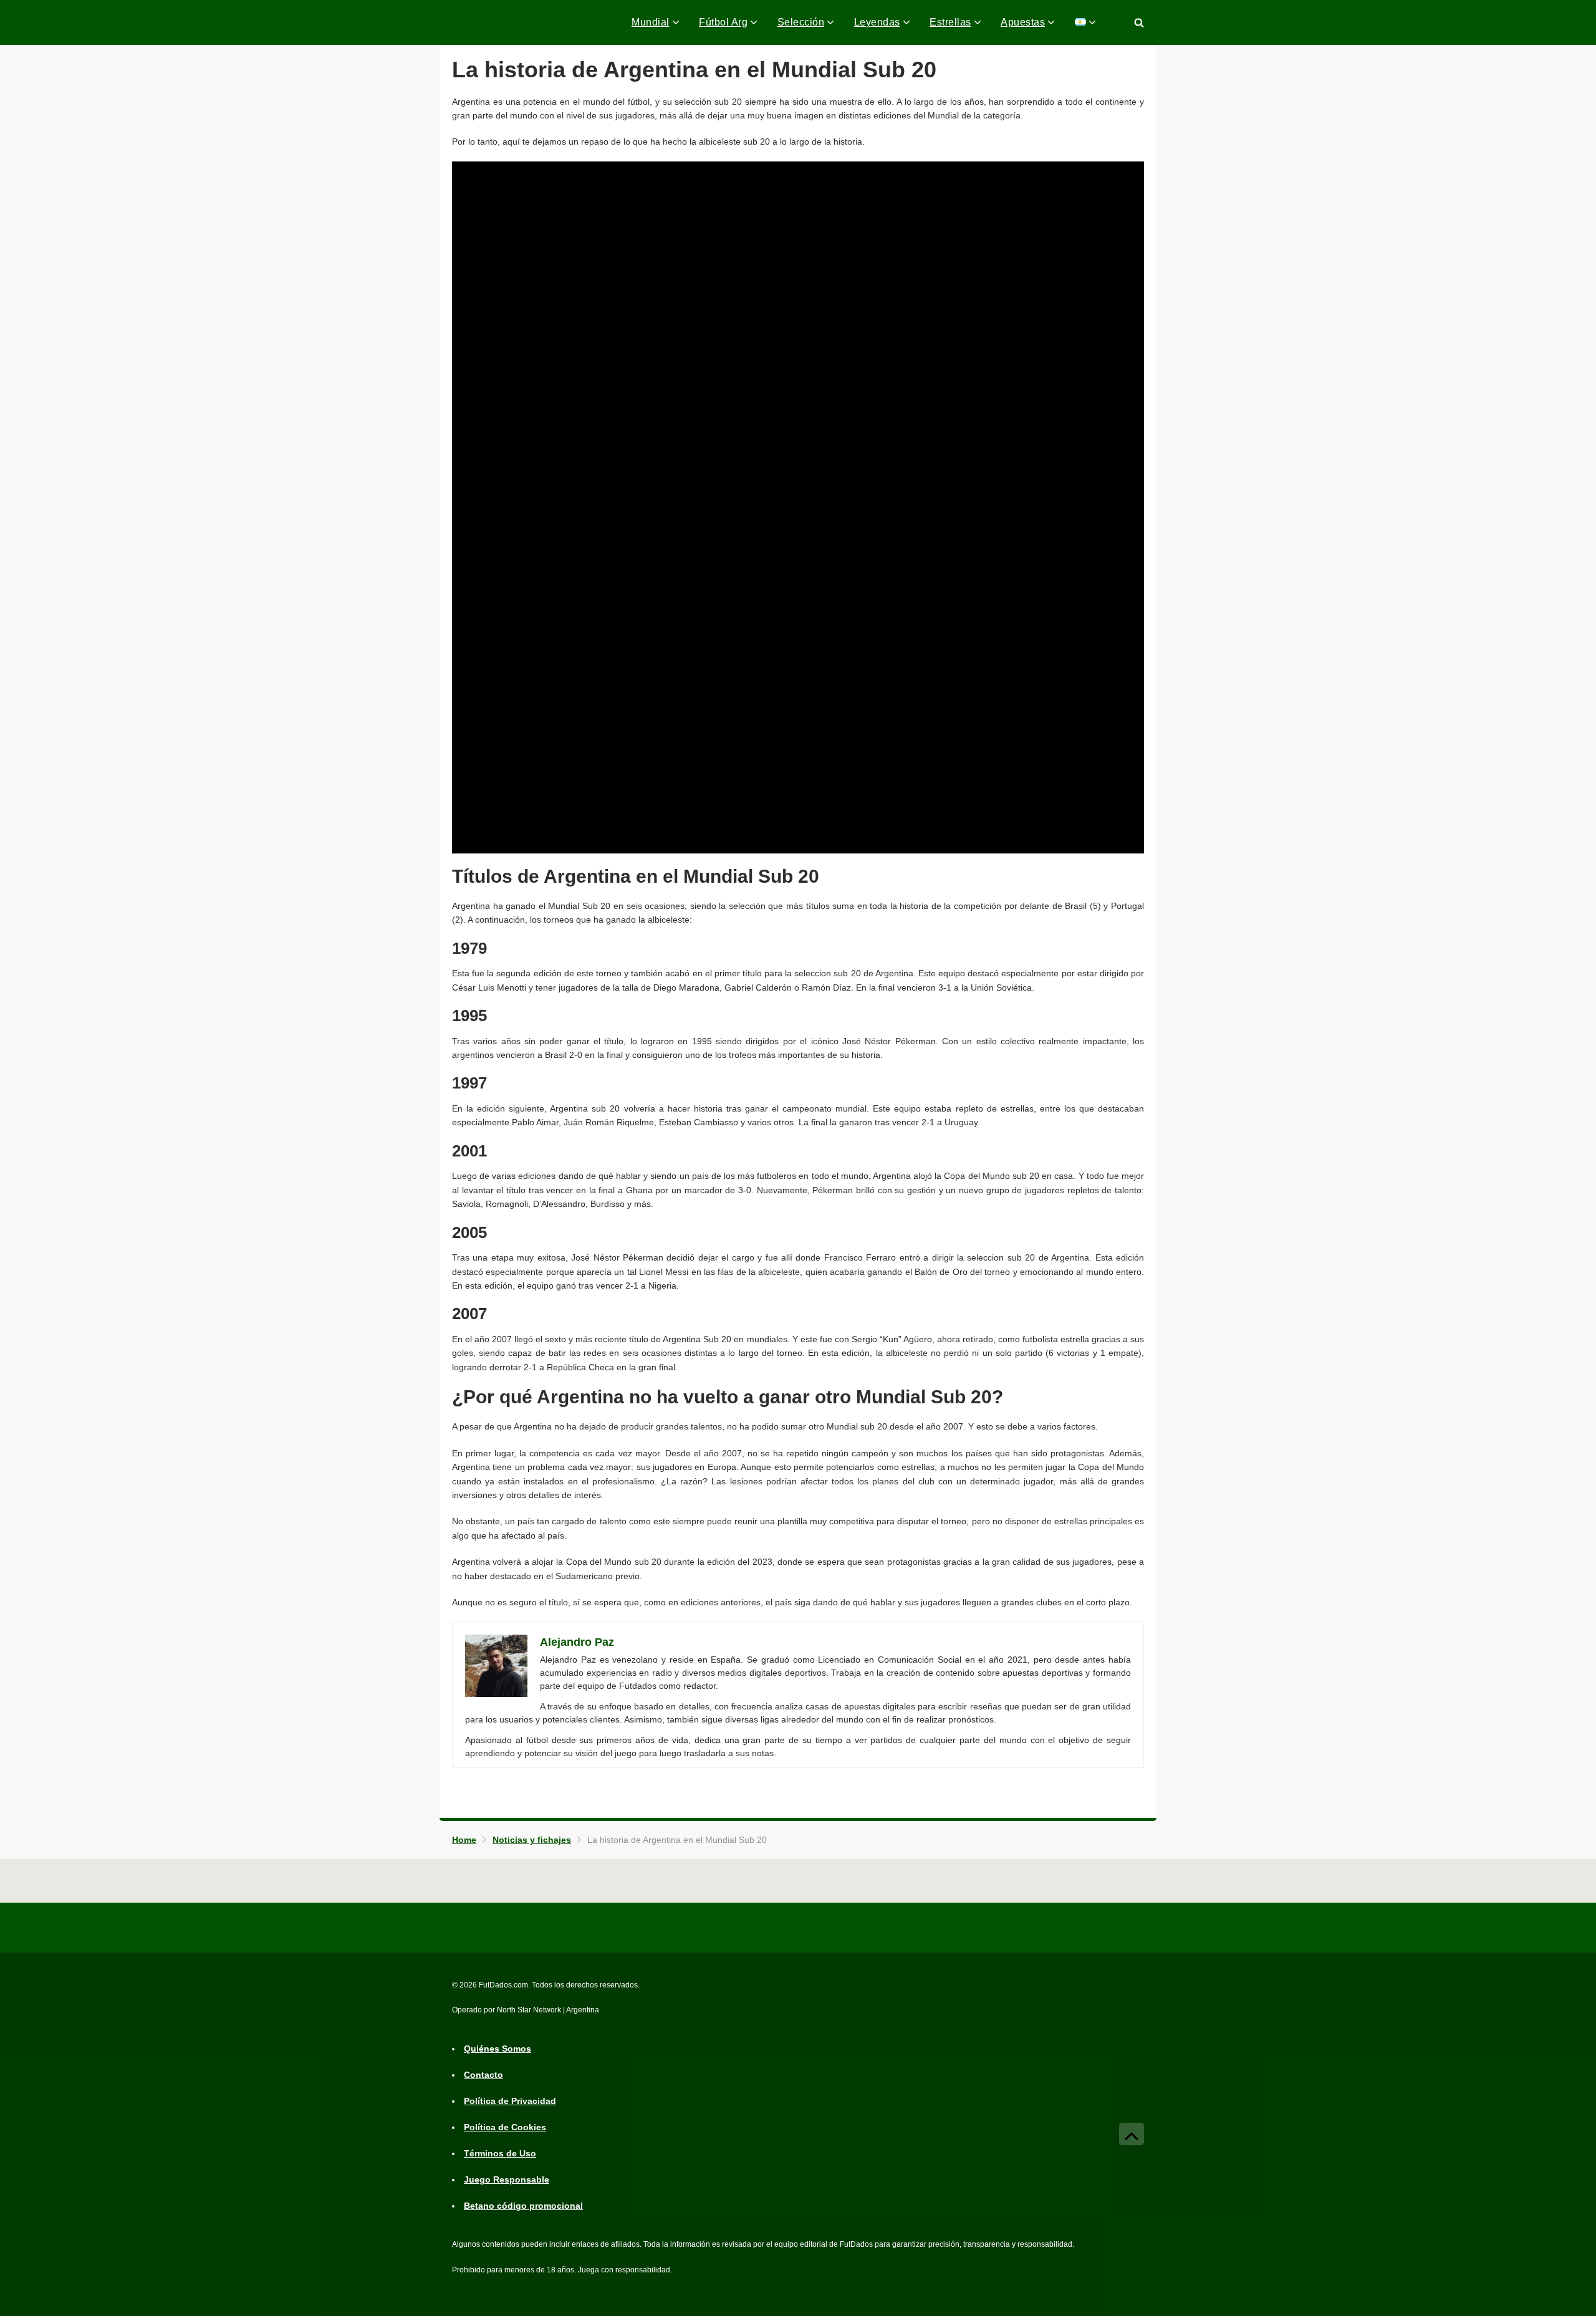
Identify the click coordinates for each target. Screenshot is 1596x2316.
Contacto (483, 2075)
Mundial (651, 22)
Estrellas (950, 22)
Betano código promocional (523, 2206)
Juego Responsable (507, 2180)
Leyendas (877, 22)
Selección (801, 22)
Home (464, 1840)
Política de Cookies (505, 2128)
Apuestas (1023, 22)
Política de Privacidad (510, 2102)
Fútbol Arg (723, 22)
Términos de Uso (500, 2154)
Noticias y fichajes (532, 1840)
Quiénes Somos (498, 2049)
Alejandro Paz (577, 1642)
